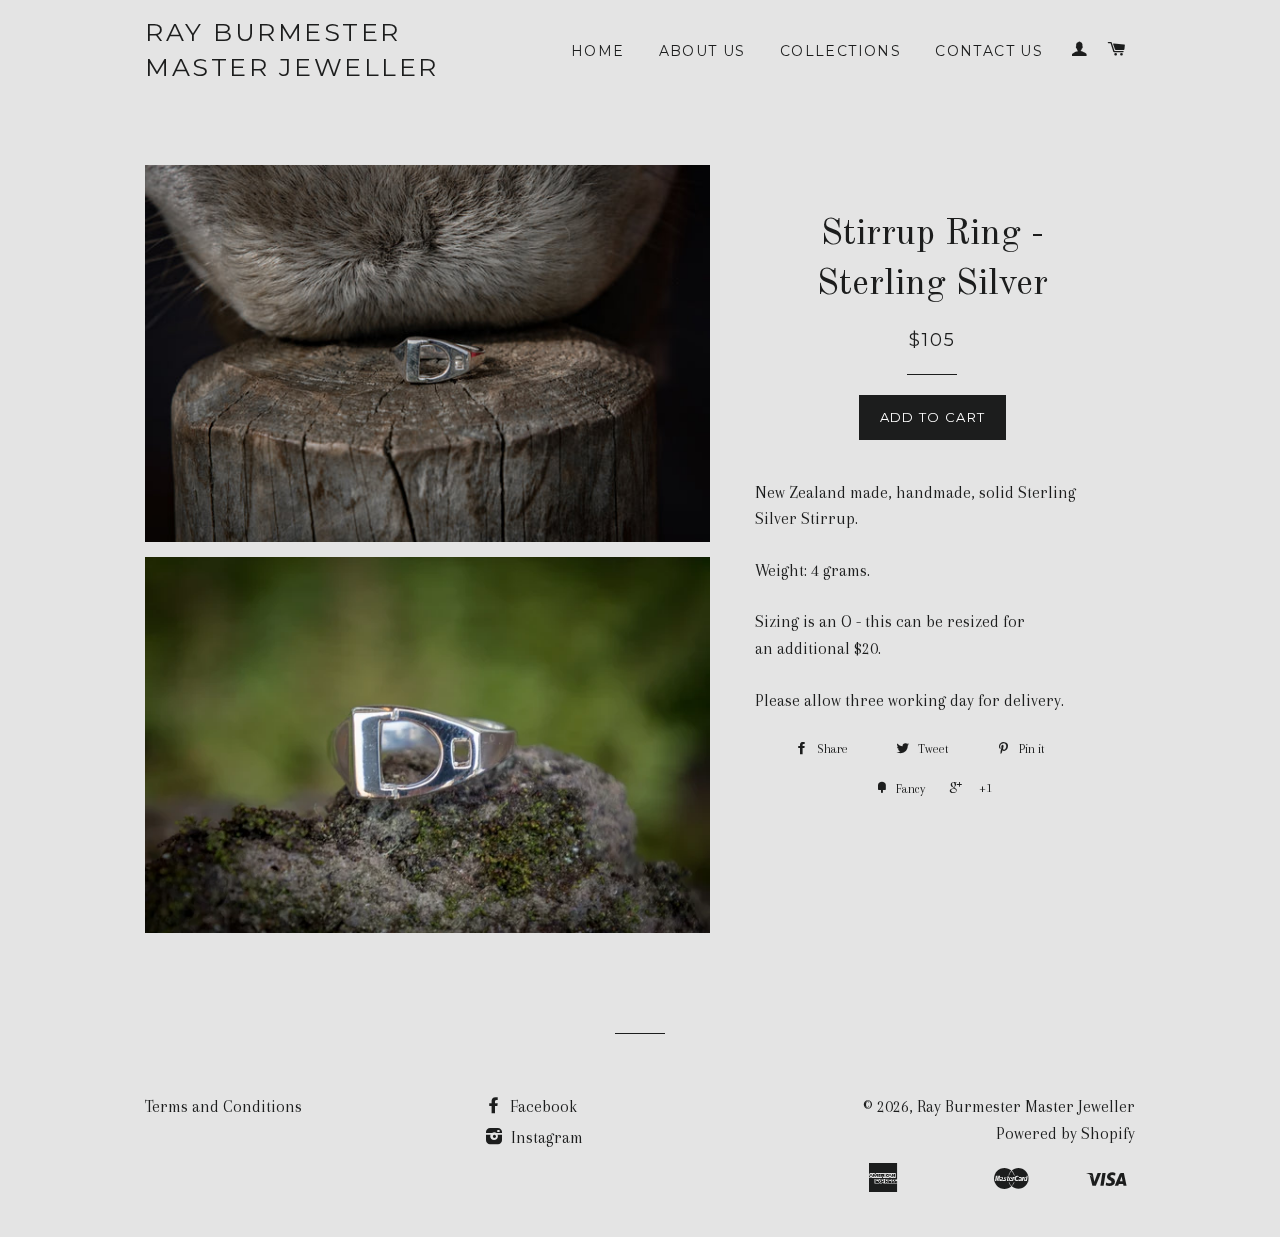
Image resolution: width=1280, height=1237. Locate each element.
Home (598, 51)
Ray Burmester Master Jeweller (292, 49)
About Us (702, 51)
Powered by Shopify (1065, 1133)
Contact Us (989, 51)
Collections (840, 51)
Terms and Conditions (223, 1106)
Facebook (541, 1106)
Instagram (545, 1137)
